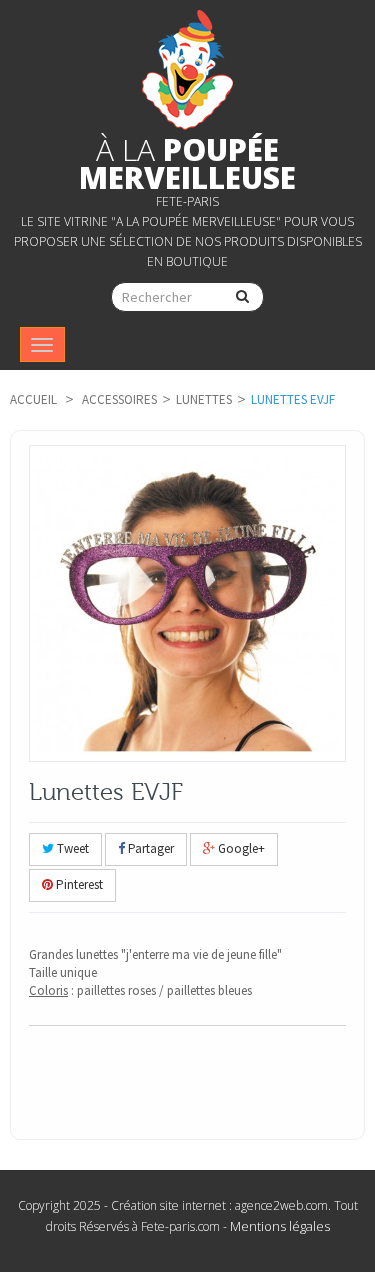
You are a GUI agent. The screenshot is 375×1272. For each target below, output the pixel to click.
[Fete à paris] (187, 70)
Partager (149, 848)
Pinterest (78, 884)
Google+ (240, 848)
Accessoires (119, 399)
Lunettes (204, 399)
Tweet (71, 848)
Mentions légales (280, 1226)
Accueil (33, 399)
